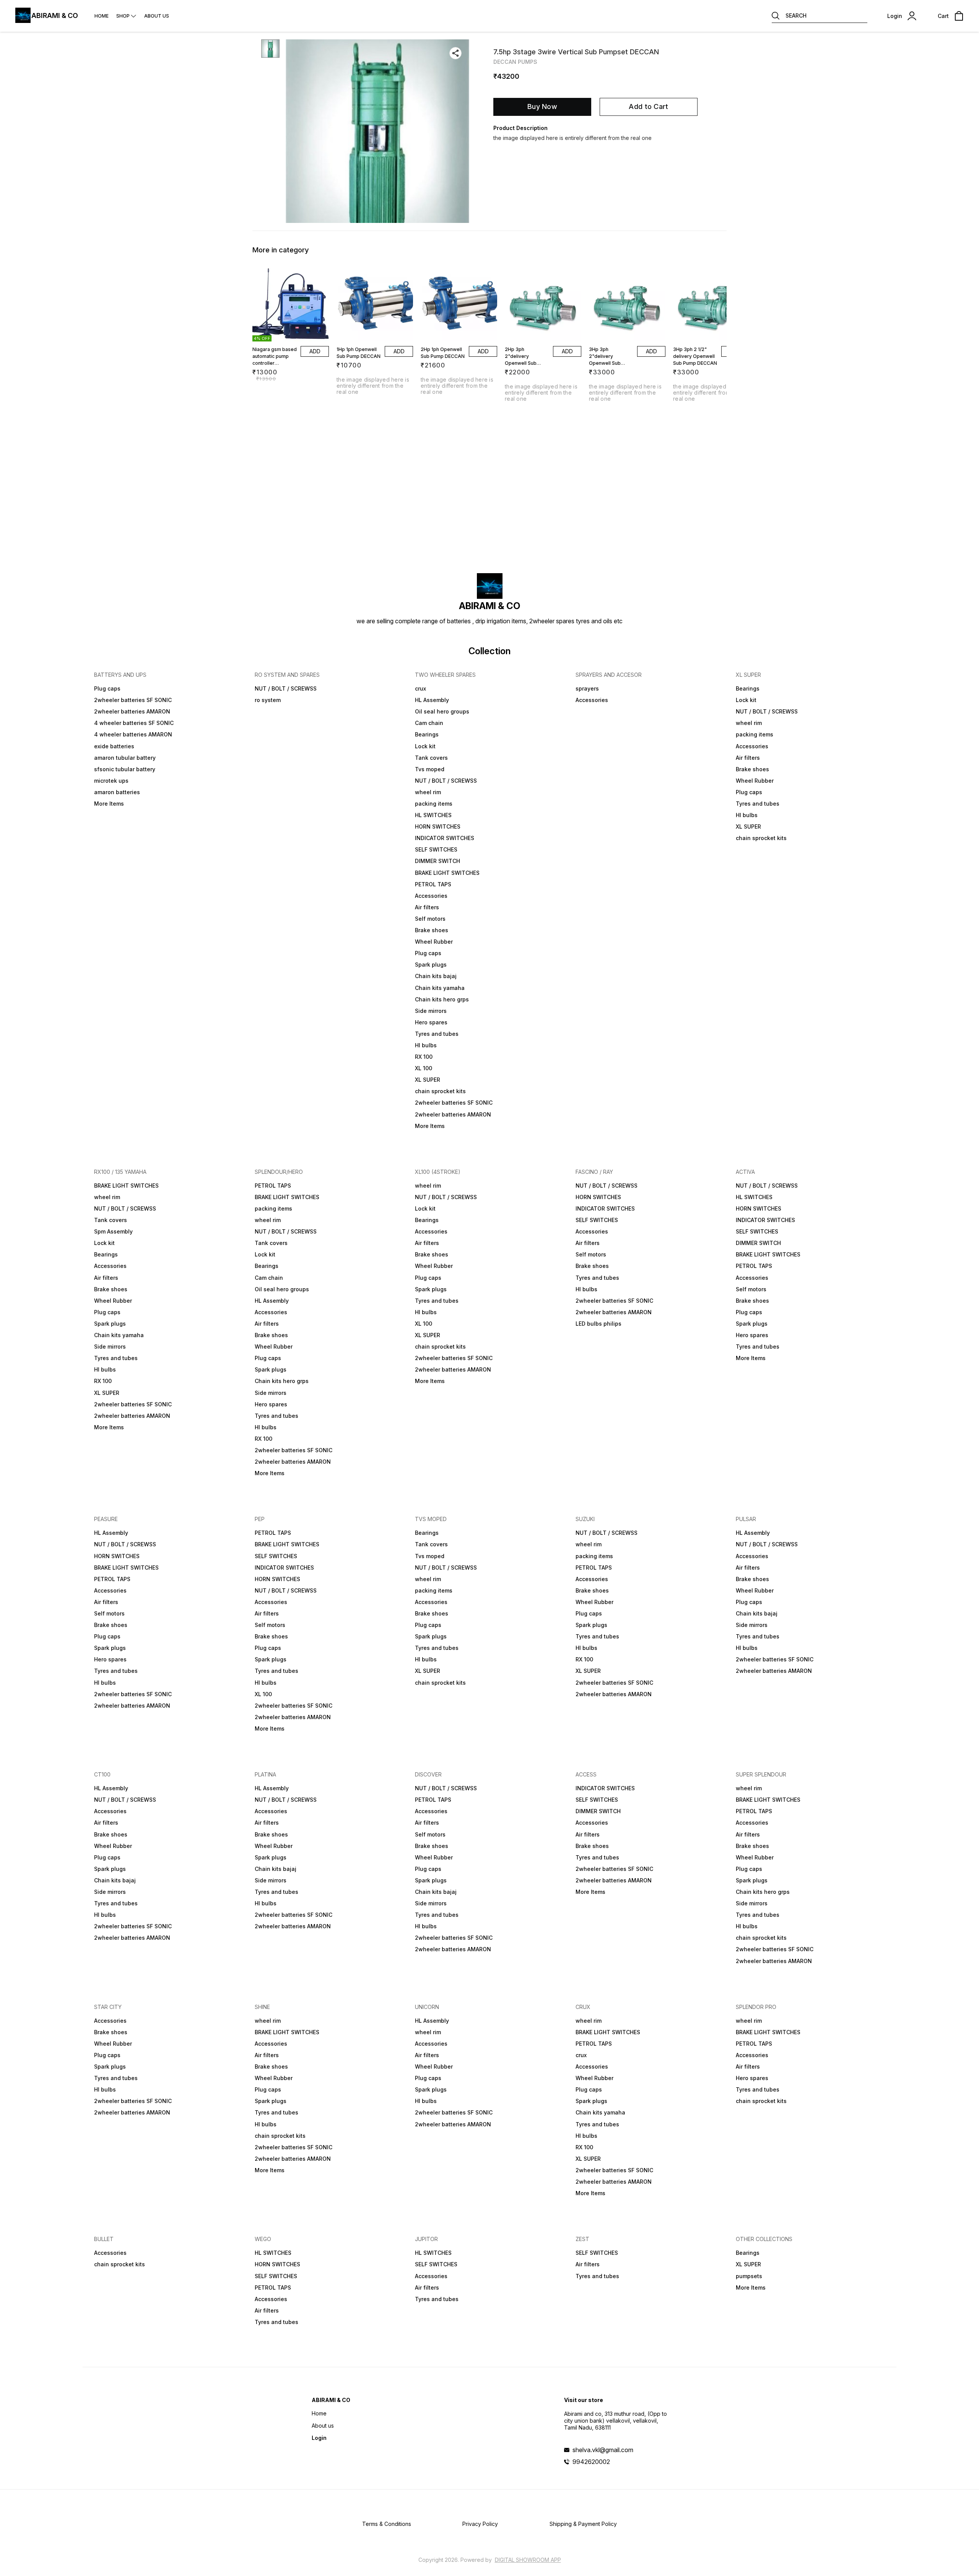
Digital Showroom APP (528, 2560)
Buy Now (542, 106)
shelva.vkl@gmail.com (603, 2450)
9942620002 (591, 2462)
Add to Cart (648, 106)
